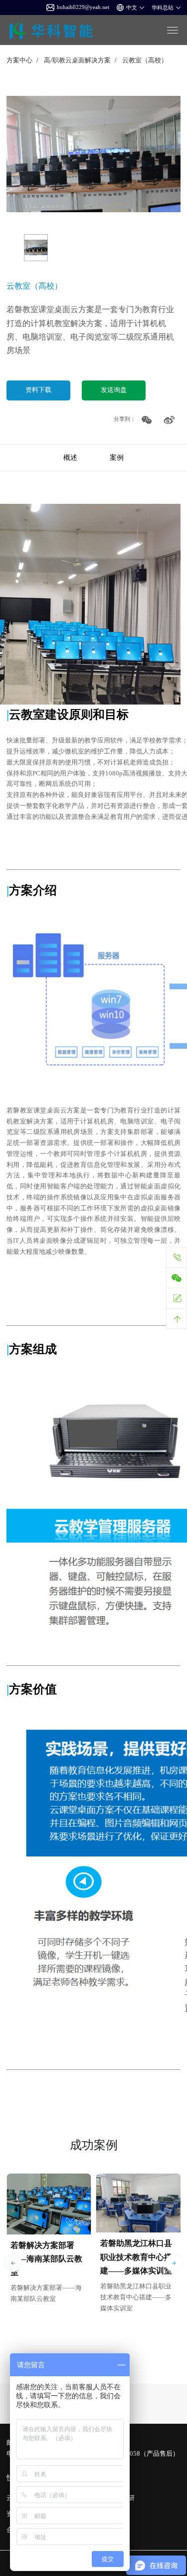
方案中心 (19, 60)
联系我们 (107, 2530)
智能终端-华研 (114, 2498)
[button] (13, 2263)
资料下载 (38, 390)
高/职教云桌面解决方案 (77, 60)
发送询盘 (114, 390)
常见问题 (107, 2514)
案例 (117, 457)
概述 (70, 457)
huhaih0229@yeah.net (83, 7)
